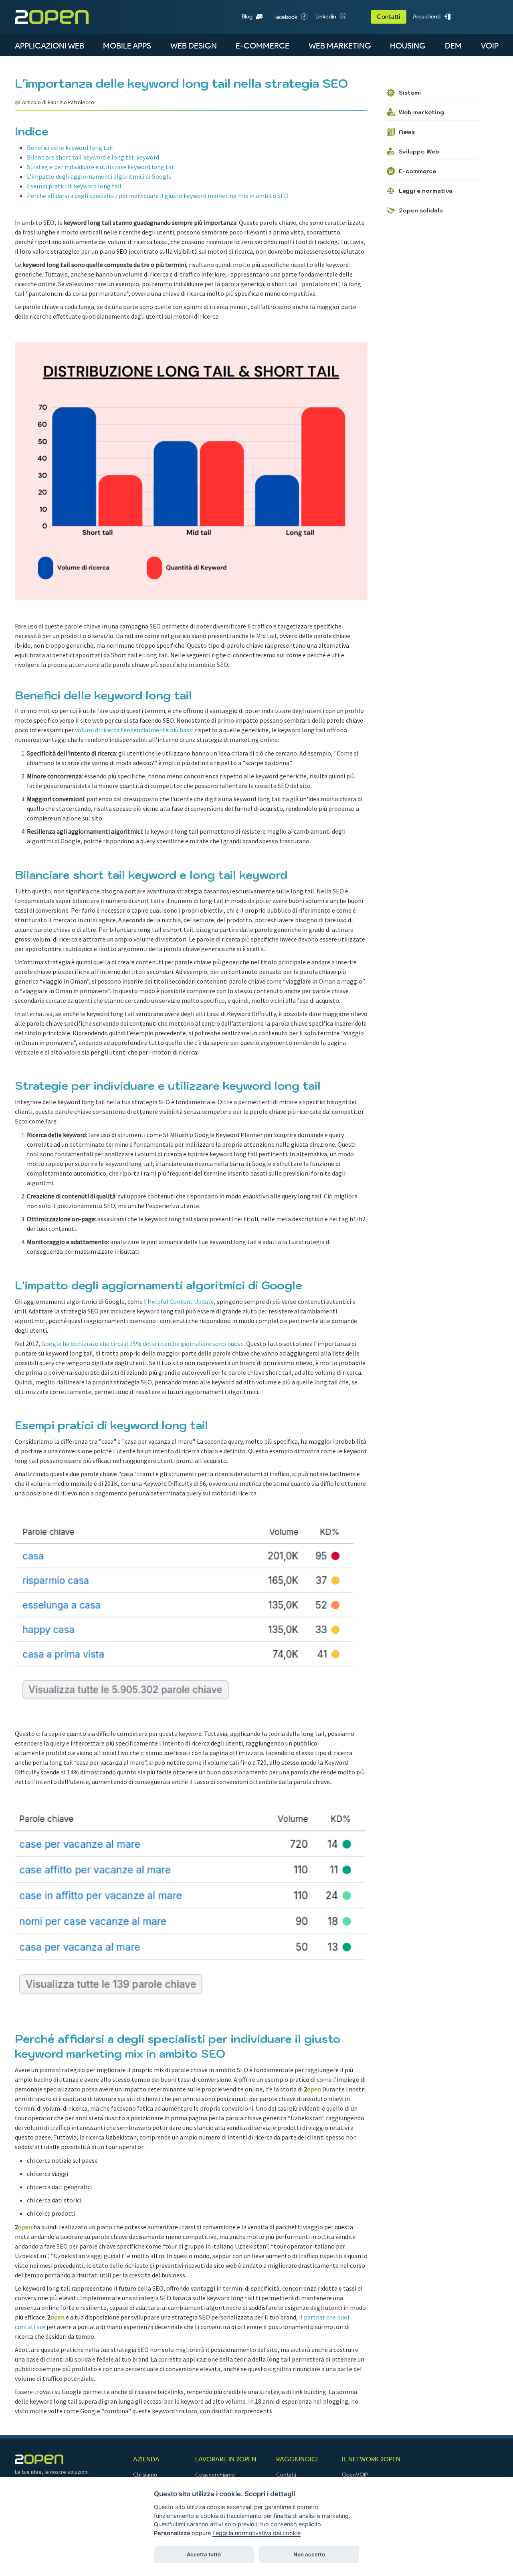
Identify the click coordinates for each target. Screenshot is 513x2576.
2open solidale (421, 210)
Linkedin (326, 17)
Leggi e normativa (426, 191)
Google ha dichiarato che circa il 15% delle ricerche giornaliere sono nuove (142, 1344)
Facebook (285, 17)
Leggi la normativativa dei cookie (256, 2533)
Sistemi (410, 93)
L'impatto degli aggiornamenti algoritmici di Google (99, 176)
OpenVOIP (355, 2475)
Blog (247, 17)
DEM (453, 46)
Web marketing (340, 46)
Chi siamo (145, 2475)
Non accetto (309, 2554)
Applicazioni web (49, 46)
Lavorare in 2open (226, 2459)
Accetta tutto (204, 2554)
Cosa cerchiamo (215, 2475)
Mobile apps (127, 46)
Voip (490, 46)
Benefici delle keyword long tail (70, 147)
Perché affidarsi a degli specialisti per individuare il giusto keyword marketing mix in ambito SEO (158, 196)
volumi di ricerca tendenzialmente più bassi (134, 730)
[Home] (64, 17)
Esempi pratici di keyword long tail (74, 186)
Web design (194, 46)
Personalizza (172, 2533)
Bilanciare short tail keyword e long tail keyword (93, 157)
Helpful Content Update (181, 1301)
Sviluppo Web (419, 152)
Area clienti (427, 17)
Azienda (146, 2459)
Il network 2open (371, 2459)
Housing (408, 46)
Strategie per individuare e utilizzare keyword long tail (101, 167)
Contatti (389, 17)
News (407, 132)
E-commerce (263, 46)
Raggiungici (297, 2459)
